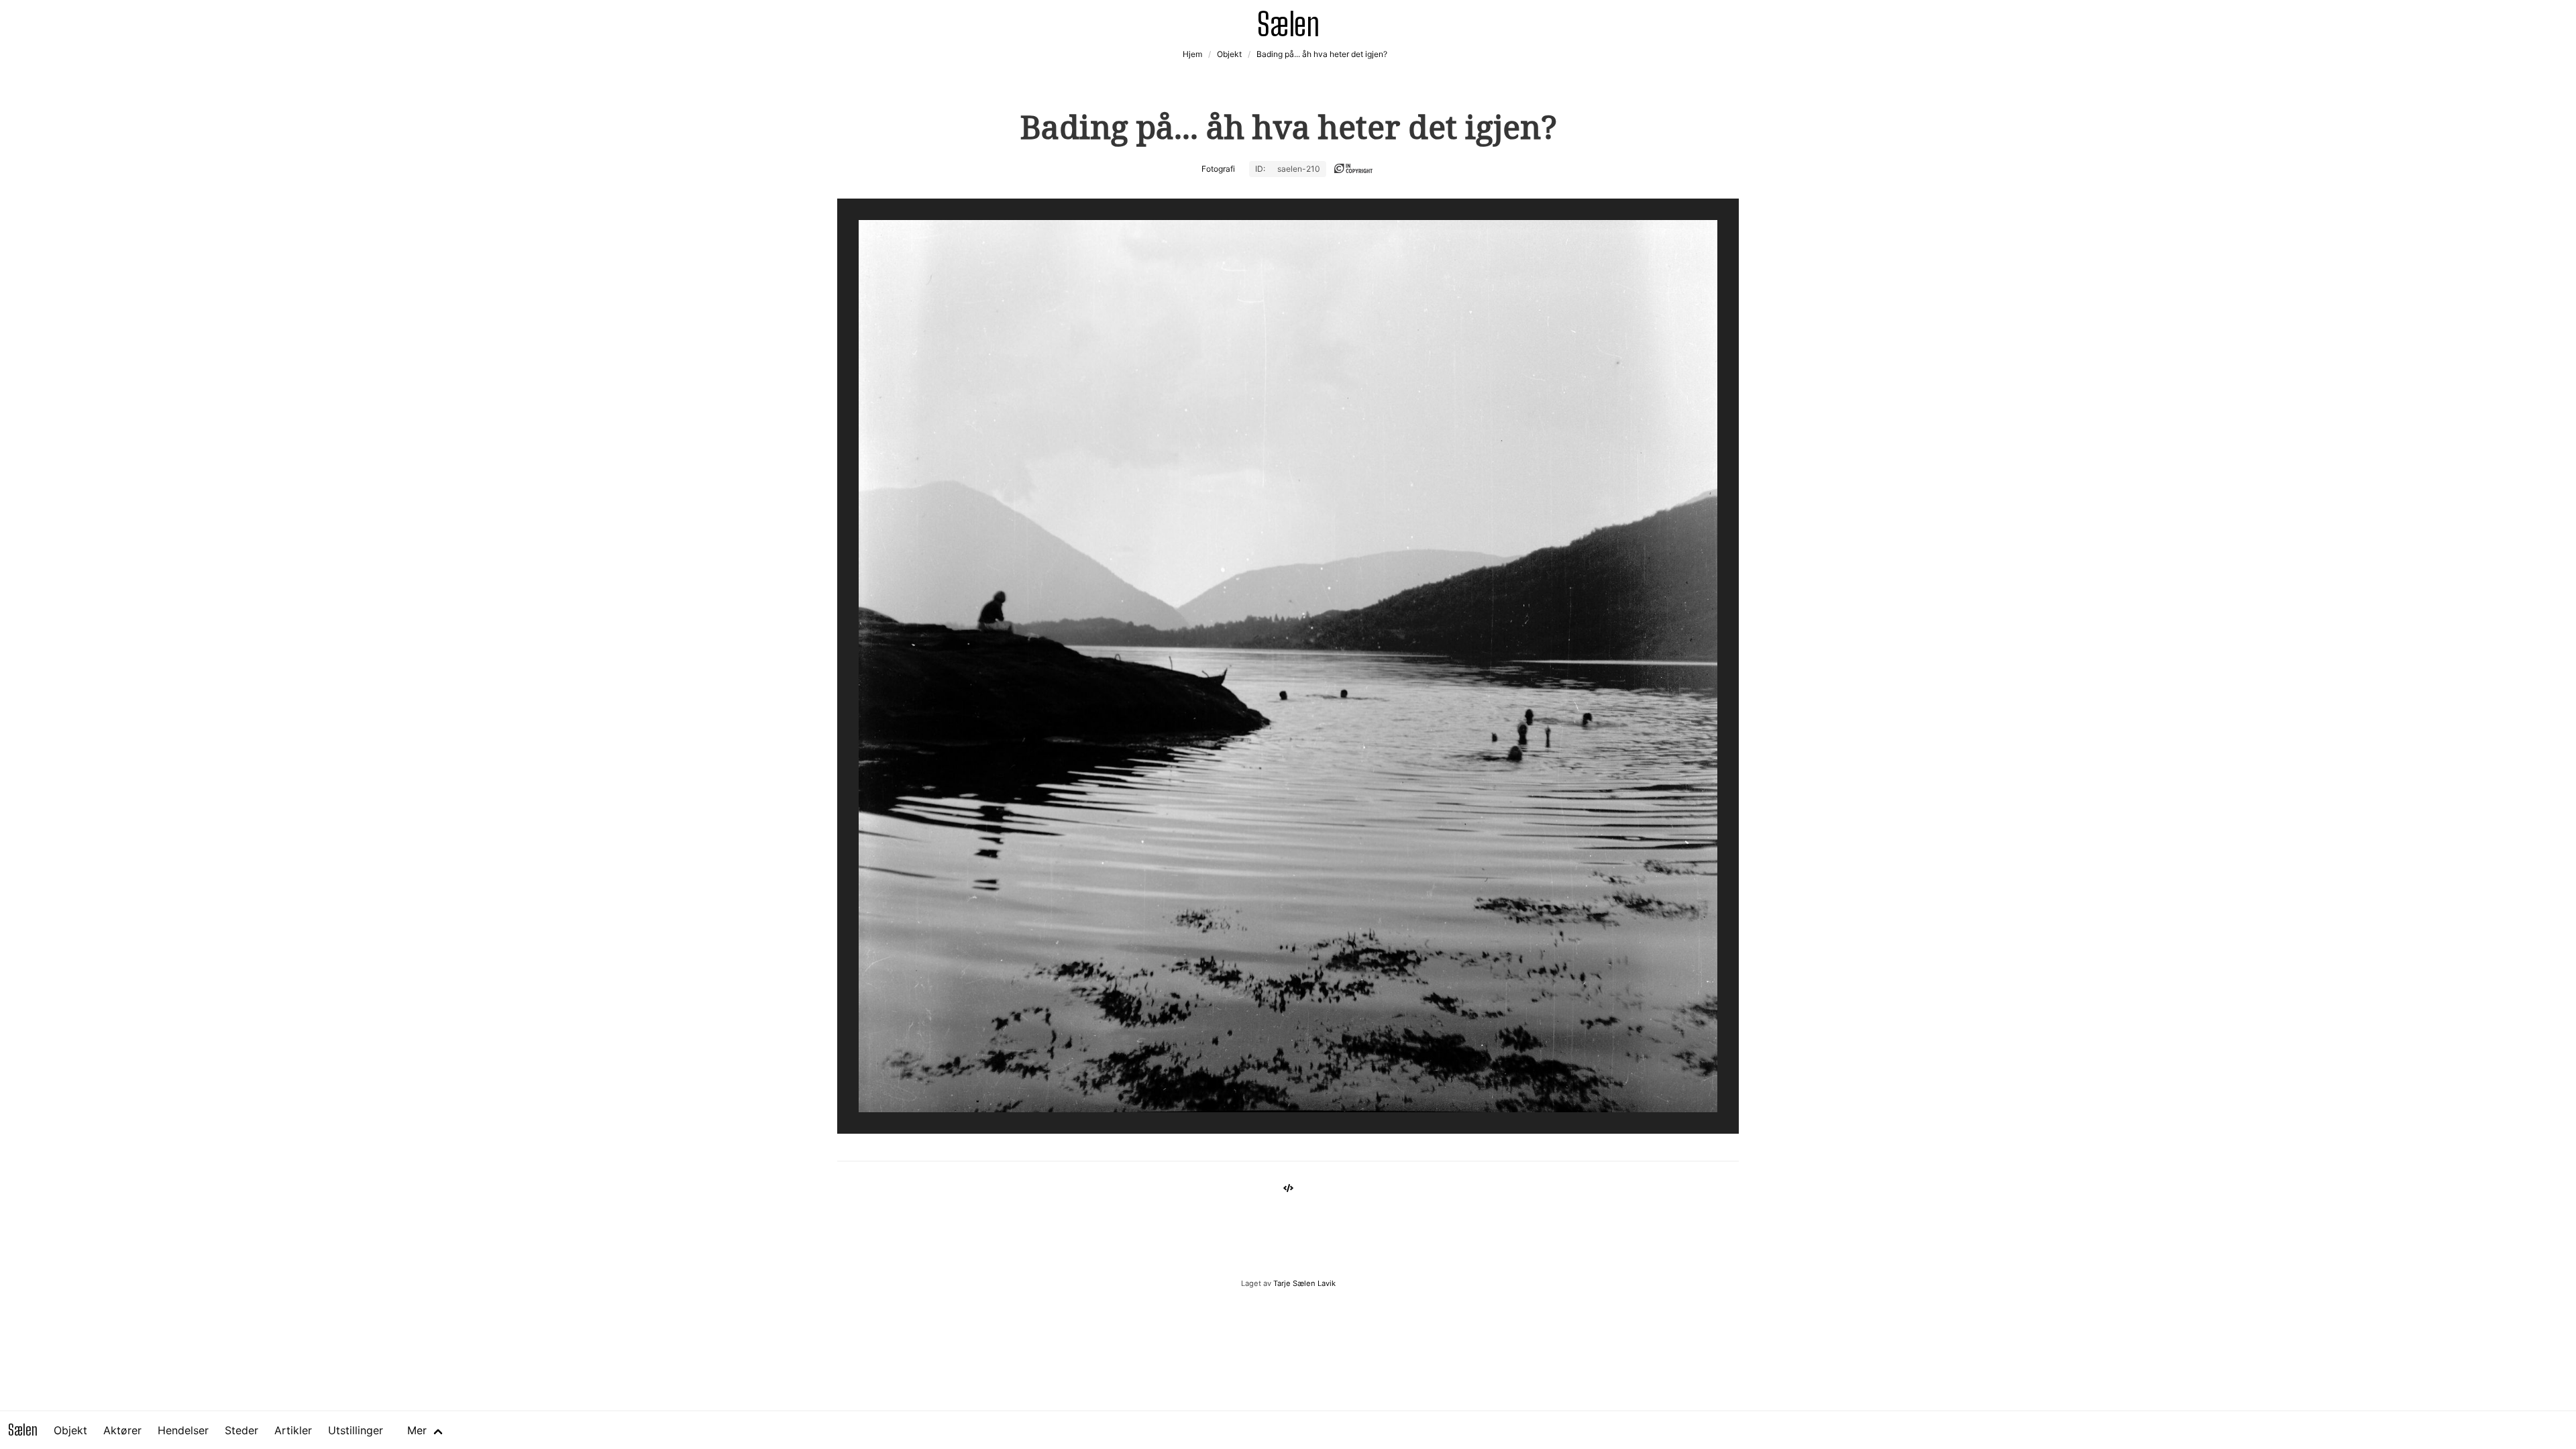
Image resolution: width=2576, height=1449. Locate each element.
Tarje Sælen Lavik (1304, 1283)
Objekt (70, 1430)
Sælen (23, 1430)
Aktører (122, 1430)
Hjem (1192, 54)
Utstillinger (356, 1430)
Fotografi (1218, 169)
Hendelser (183, 1430)
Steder (241, 1430)
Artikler (293, 1430)
